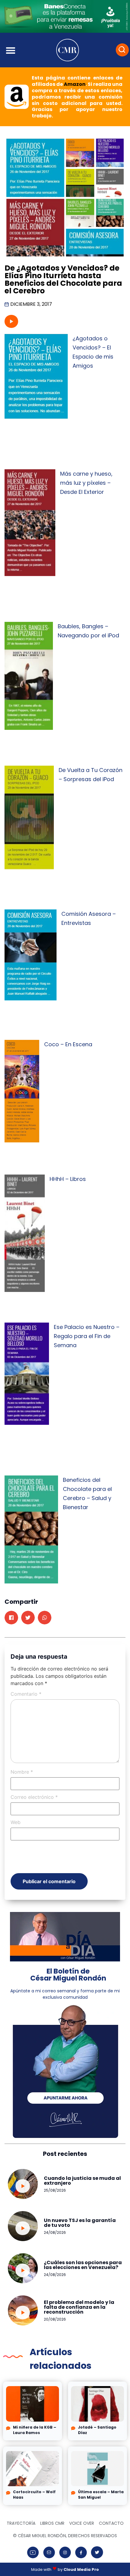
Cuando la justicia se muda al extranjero (82, 2181)
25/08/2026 (55, 2190)
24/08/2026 (55, 2232)
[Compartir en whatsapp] (45, 1618)
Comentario (26, 1694)
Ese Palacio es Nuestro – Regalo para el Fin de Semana (87, 1336)
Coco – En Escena (68, 1044)
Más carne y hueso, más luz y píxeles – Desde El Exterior (86, 483)
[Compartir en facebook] (11, 1618)
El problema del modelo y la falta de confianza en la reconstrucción (79, 2307)
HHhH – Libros (68, 1179)
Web (16, 1822)
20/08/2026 (55, 2319)
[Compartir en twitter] (28, 1618)
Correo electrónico (34, 1797)
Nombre (22, 1772)
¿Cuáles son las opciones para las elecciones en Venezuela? (83, 2265)
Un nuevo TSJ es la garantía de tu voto (80, 2223)
